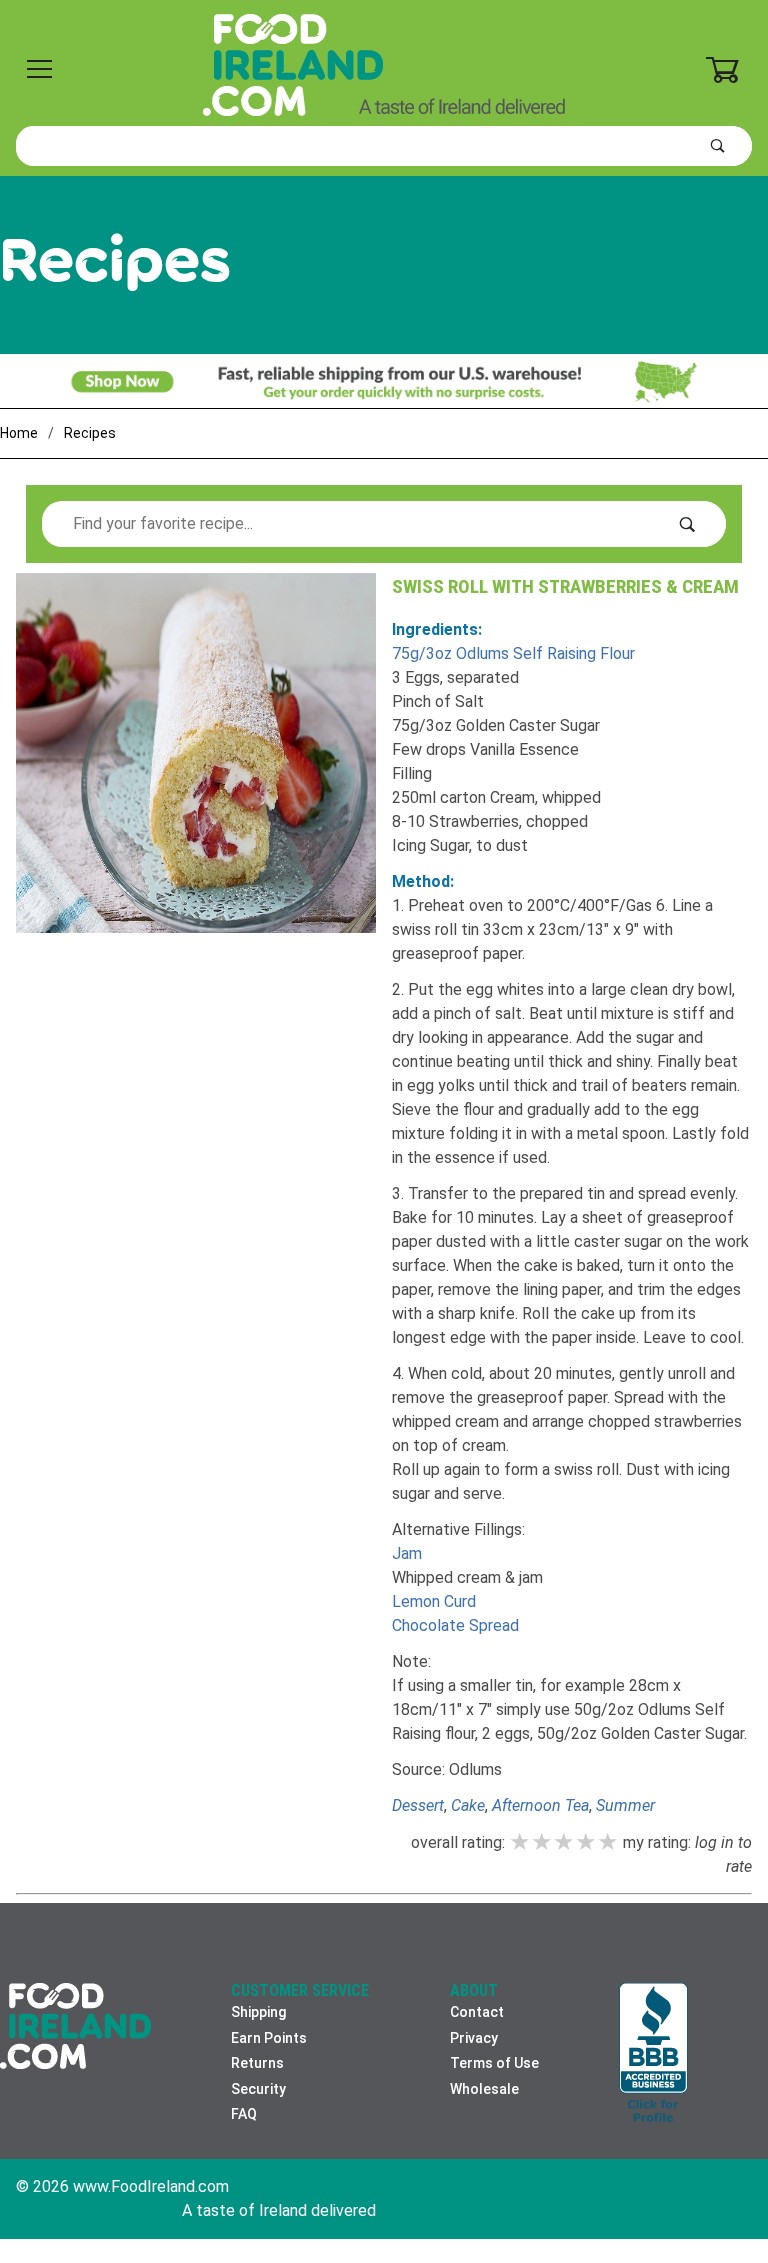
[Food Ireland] (384, 64)
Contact (477, 2012)
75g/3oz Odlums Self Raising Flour (513, 653)
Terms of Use (494, 2063)
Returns (257, 2063)
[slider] (564, 1842)
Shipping (258, 2012)
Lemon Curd (434, 1601)
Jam (407, 1553)
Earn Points (269, 2038)
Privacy (474, 2038)
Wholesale (484, 2089)
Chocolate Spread (455, 1625)
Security (258, 2089)
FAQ (244, 2114)
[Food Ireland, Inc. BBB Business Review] (653, 2054)
